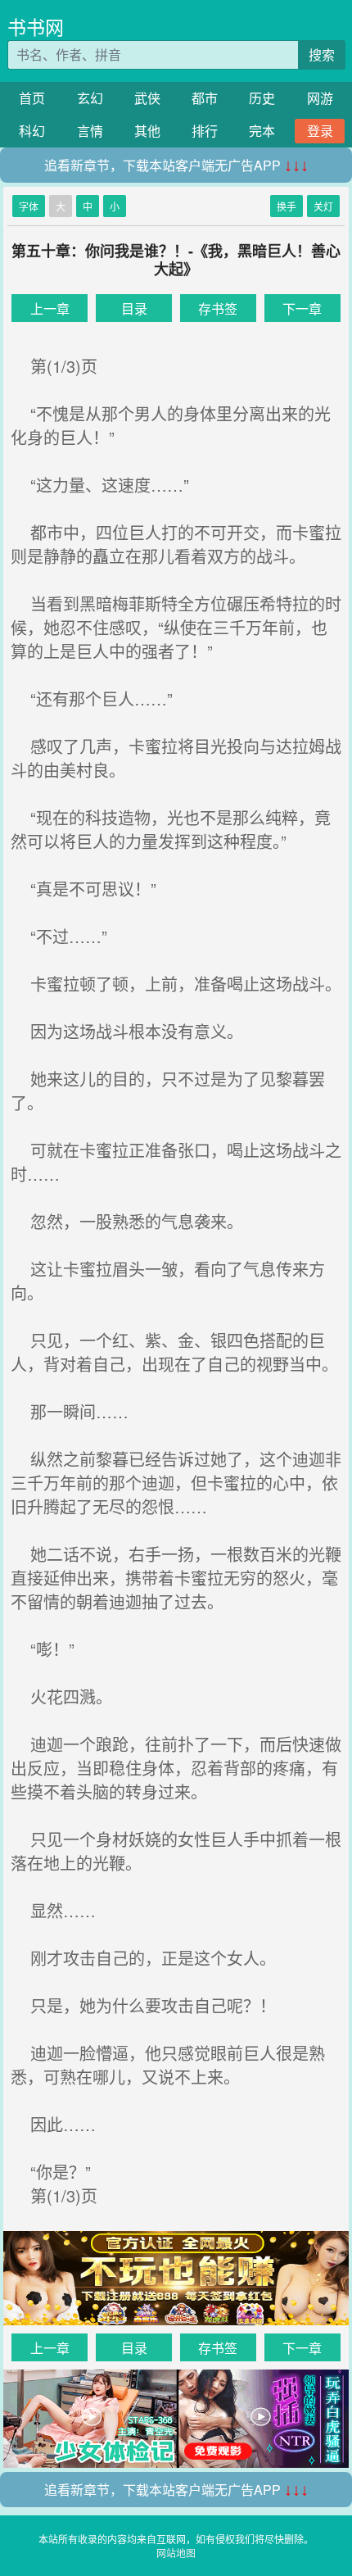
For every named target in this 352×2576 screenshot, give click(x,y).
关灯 (323, 206)
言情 (90, 131)
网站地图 (176, 2553)
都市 (205, 98)
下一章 (302, 308)
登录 (320, 131)
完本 (262, 131)
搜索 (322, 54)
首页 (32, 98)
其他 (147, 131)
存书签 (218, 308)
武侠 (147, 98)
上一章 (50, 308)
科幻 (32, 131)
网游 (320, 98)
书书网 (36, 27)
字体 (29, 206)
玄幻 (90, 98)
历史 (262, 98)
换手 (287, 206)
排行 (205, 131)
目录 (134, 308)
